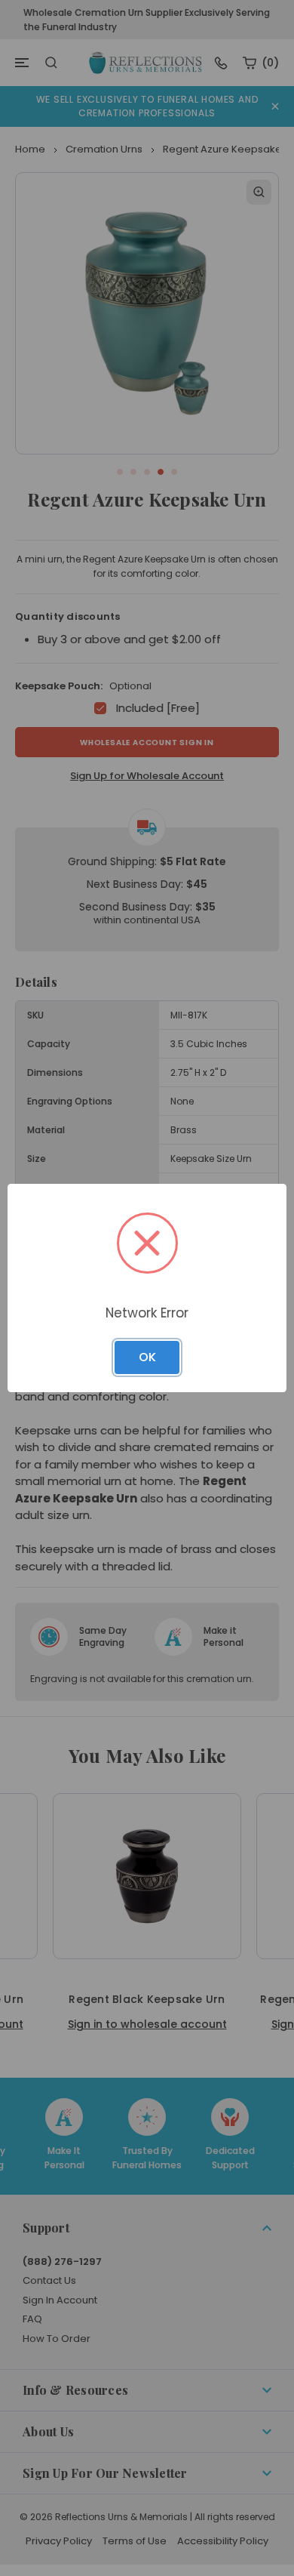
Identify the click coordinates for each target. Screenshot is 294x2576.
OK (147, 1357)
